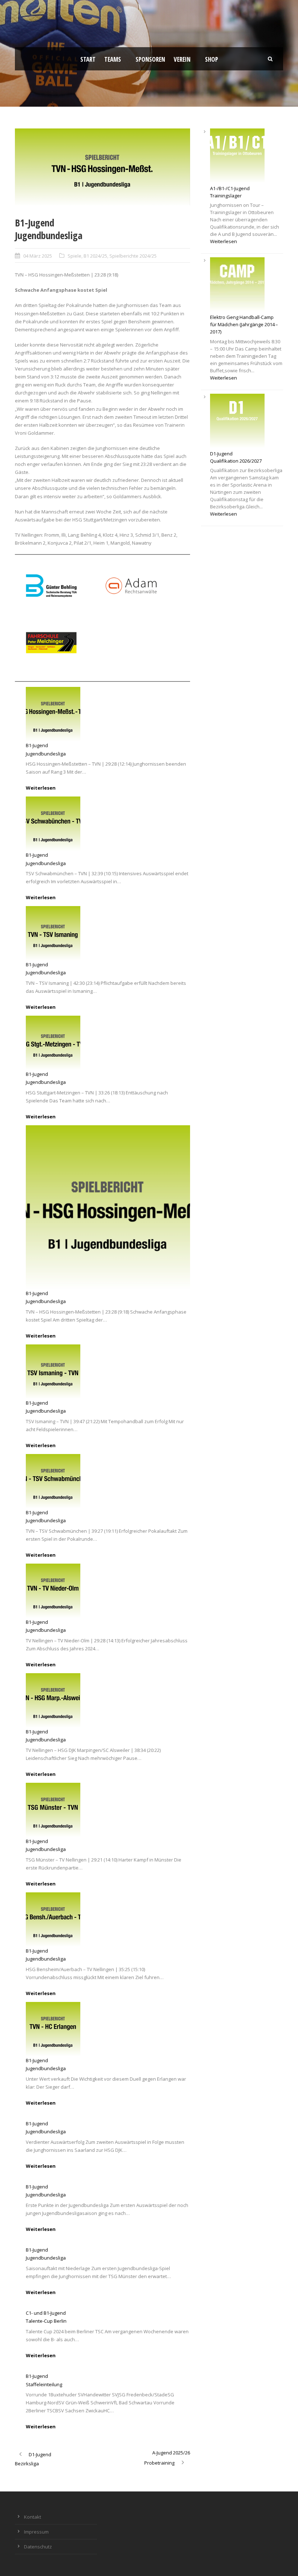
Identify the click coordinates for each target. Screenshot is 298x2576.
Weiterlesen (41, 788)
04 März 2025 (38, 256)
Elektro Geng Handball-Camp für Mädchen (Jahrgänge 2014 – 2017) (244, 324)
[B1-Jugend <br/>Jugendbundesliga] (53, 714)
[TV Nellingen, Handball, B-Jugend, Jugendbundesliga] (102, 167)
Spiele (74, 256)
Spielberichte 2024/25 (133, 256)
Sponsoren (150, 59)
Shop (212, 59)
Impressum (36, 2532)
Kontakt (33, 2517)
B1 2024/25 (95, 256)
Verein (182, 59)
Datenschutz (38, 2547)
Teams (113, 59)
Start (88, 59)
